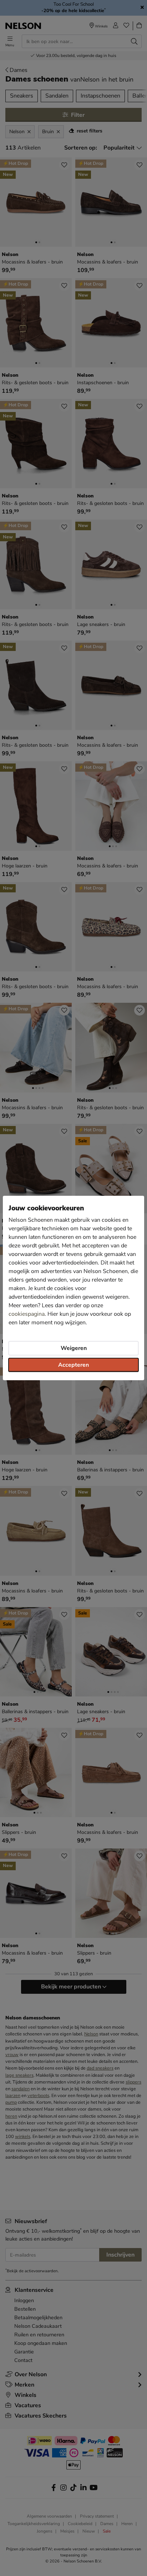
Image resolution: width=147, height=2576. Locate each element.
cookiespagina (27, 1314)
